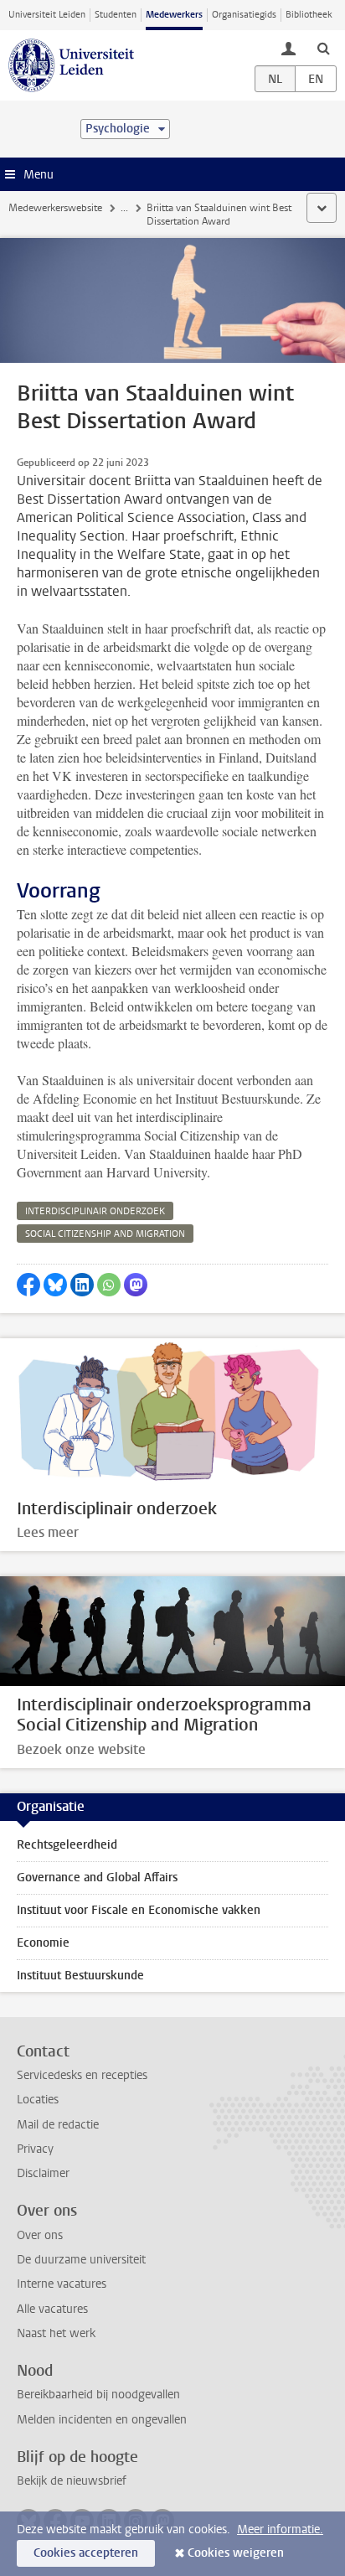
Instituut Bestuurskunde (80, 1976)
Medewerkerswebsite (55, 208)
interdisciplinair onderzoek (95, 1211)
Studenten (116, 15)
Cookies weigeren (236, 2553)
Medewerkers (174, 15)
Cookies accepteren (86, 2553)
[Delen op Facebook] (28, 1285)
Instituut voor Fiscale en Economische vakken (139, 1910)
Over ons (40, 2235)
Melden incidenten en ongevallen (102, 2420)
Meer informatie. (280, 2529)
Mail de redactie (58, 2125)
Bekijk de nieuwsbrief (72, 2481)
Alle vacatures (52, 2309)
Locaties (38, 2100)
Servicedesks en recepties (82, 2075)
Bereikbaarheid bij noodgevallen (98, 2395)
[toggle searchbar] (323, 48)
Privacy (35, 2149)
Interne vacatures (62, 2284)
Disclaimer (43, 2173)
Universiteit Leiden (47, 15)
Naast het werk (56, 2333)
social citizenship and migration (105, 1234)
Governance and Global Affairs (97, 1878)
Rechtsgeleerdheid (67, 1845)
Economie (43, 1943)
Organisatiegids (244, 15)
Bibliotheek (309, 15)
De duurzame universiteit (81, 2260)
